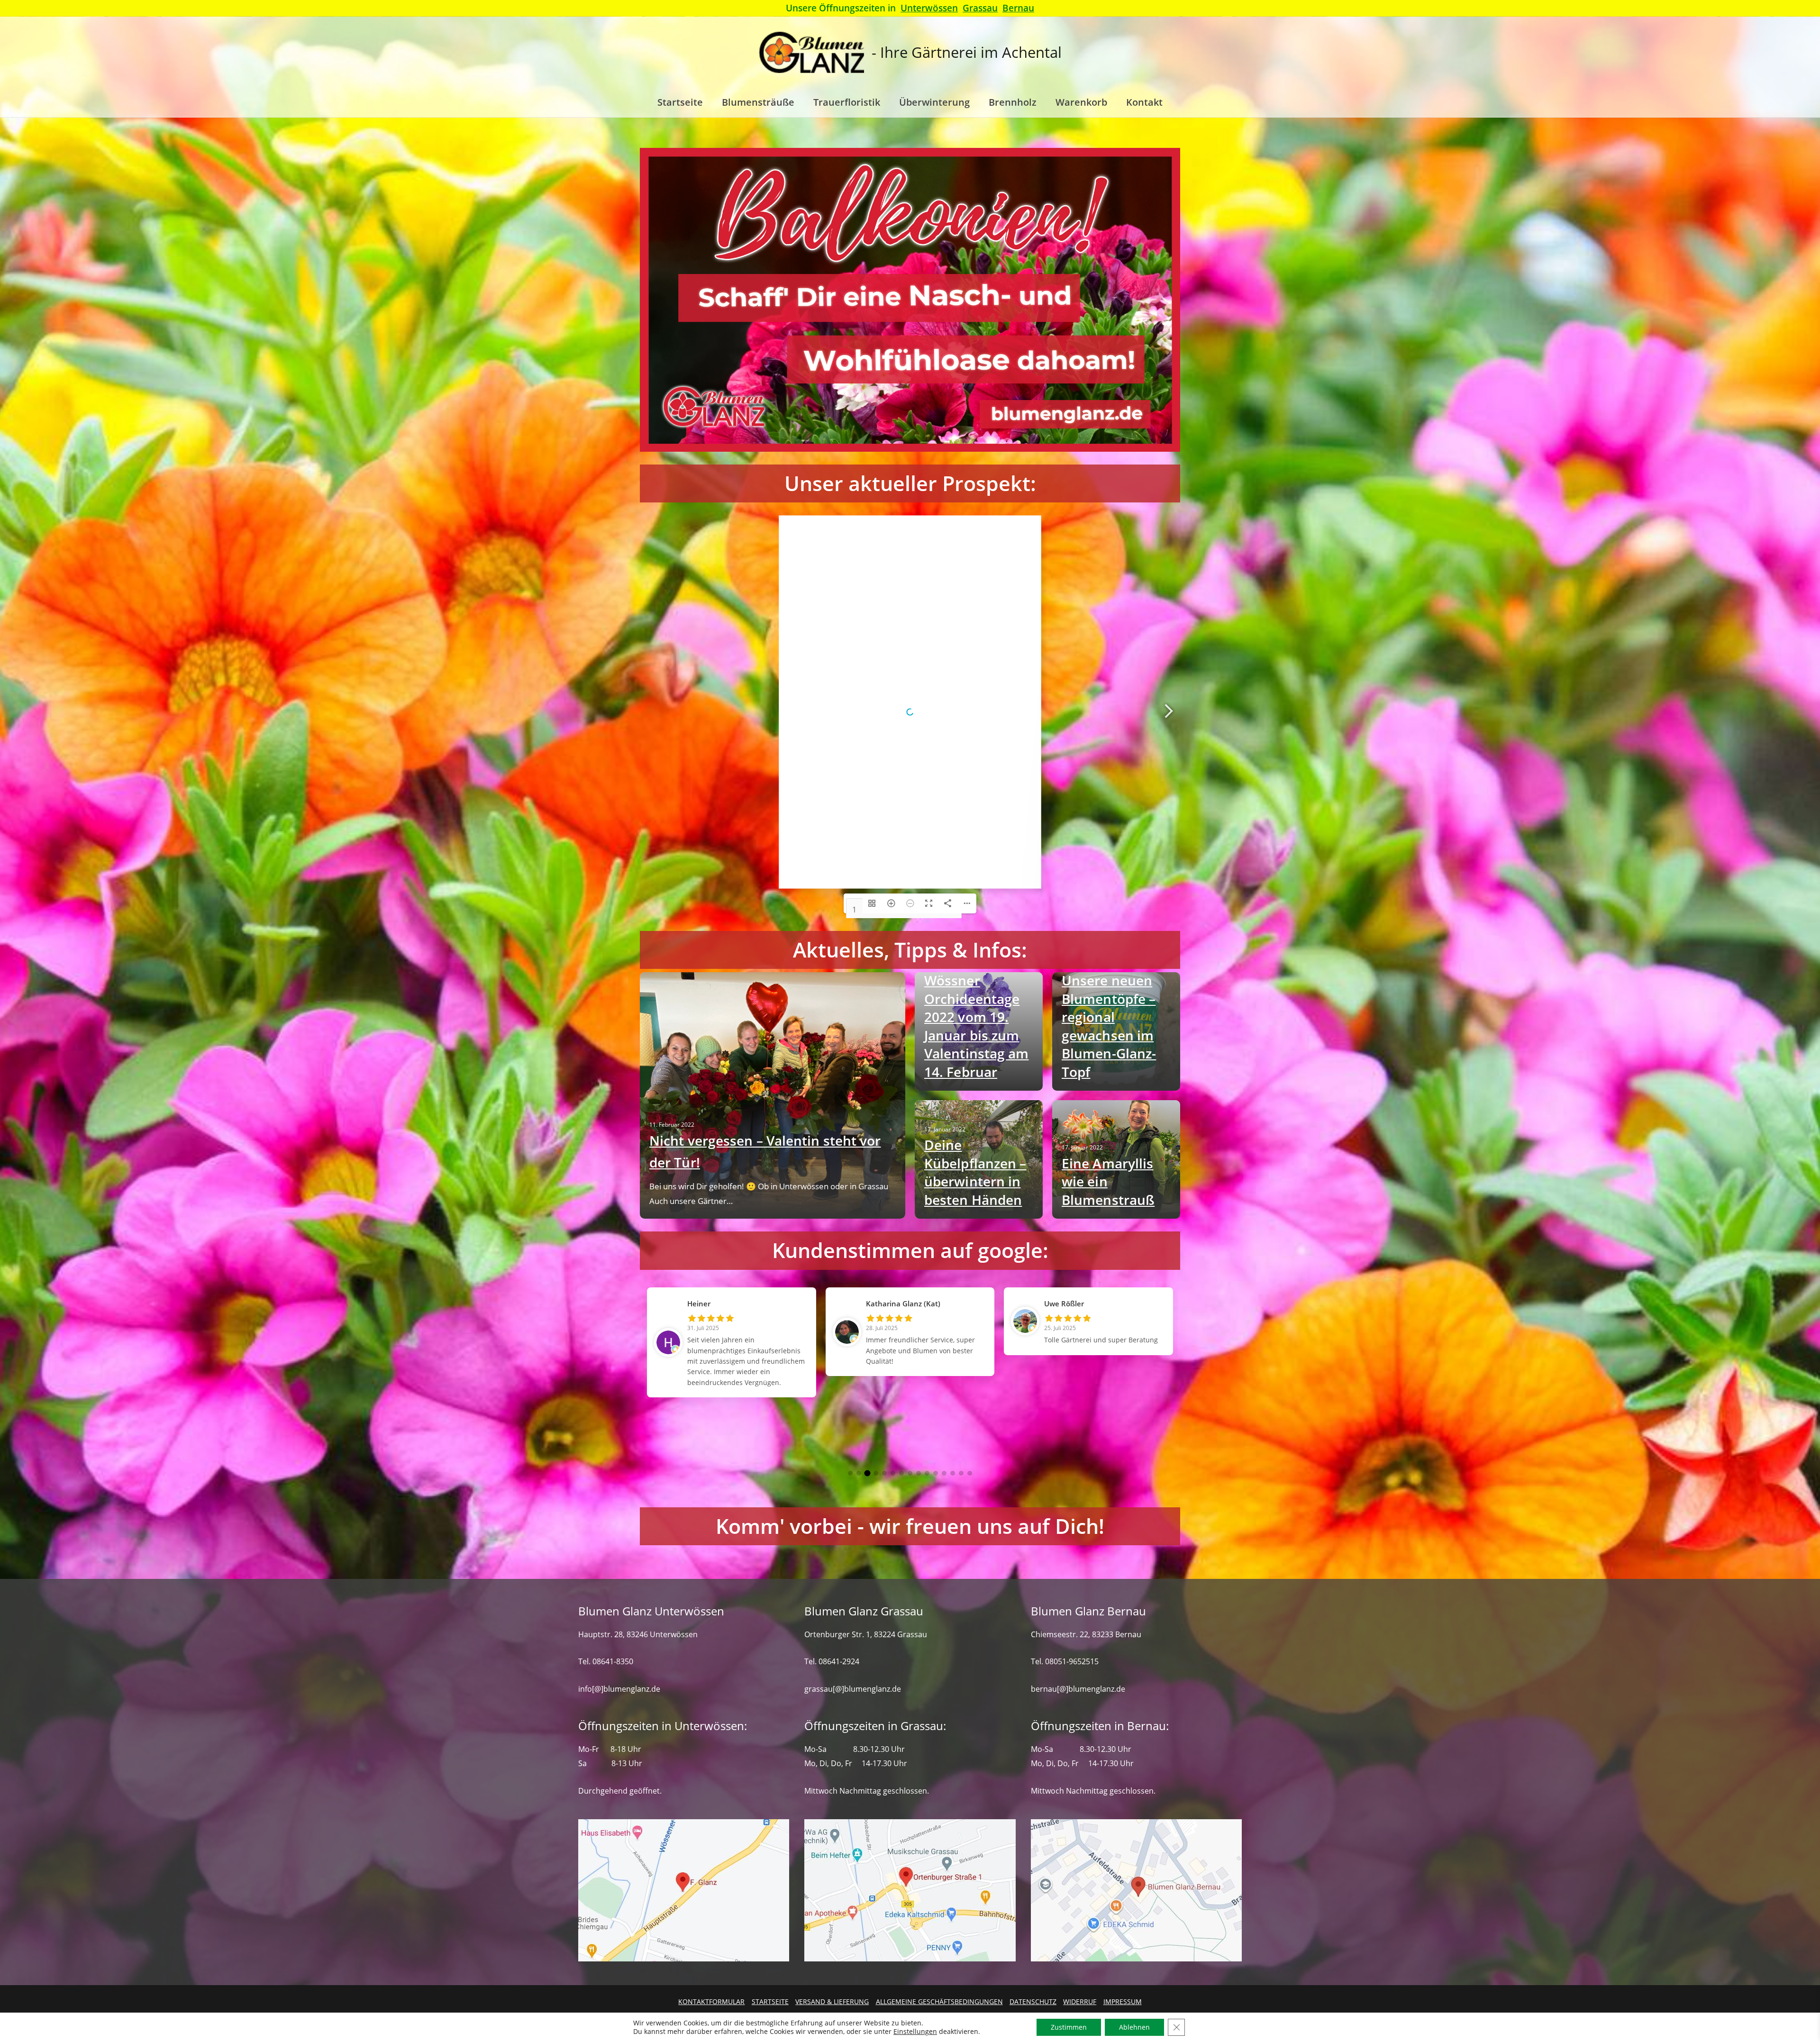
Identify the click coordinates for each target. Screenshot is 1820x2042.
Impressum (1122, 2001)
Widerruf (1080, 2001)
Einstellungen (915, 2032)
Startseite (770, 2001)
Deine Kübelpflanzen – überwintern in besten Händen (975, 1172)
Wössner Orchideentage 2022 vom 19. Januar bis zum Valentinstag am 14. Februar (977, 1026)
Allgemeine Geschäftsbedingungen (939, 2001)
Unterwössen (929, 8)
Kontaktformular (711, 2001)
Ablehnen (1134, 2027)
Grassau (980, 8)
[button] (850, 1473)
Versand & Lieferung (832, 2001)
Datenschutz (1033, 2001)
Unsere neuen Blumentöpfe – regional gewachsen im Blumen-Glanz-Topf (1109, 1026)
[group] (732, 1322)
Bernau (1018, 8)
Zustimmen (1069, 2027)
